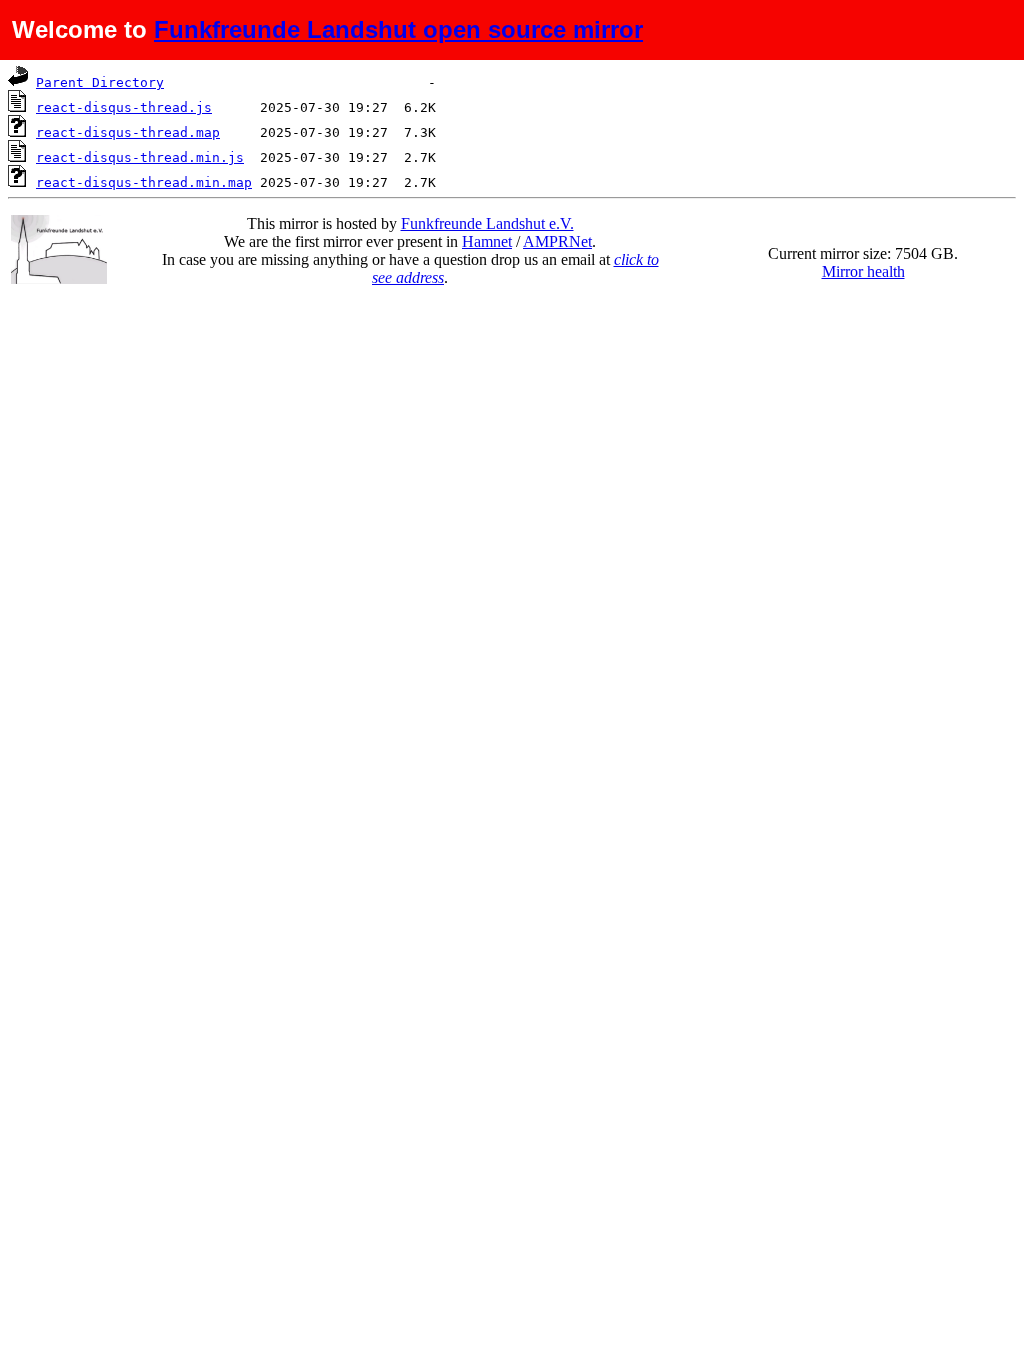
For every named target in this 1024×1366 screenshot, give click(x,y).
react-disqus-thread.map (128, 132)
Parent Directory (100, 82)
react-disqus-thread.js (124, 107)
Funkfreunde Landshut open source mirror (398, 29)
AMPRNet (557, 241)
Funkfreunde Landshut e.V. (487, 223)
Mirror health (863, 271)
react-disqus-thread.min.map (144, 182)
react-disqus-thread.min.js (140, 157)
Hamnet (487, 241)
